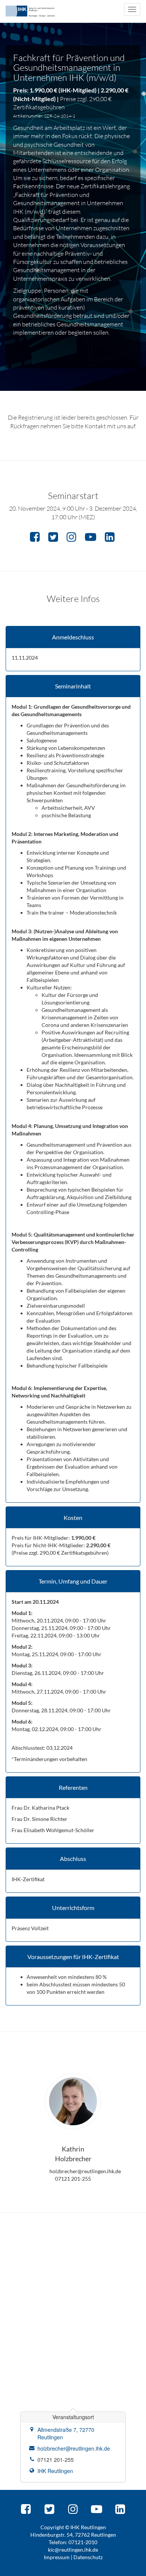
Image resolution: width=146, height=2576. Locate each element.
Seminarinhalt (73, 686)
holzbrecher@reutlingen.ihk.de (74, 2448)
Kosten (73, 1518)
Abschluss (73, 1859)
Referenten (73, 1788)
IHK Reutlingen (55, 2471)
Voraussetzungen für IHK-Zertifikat (73, 1957)
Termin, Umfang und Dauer (73, 1581)
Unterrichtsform (73, 1908)
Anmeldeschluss (73, 637)
